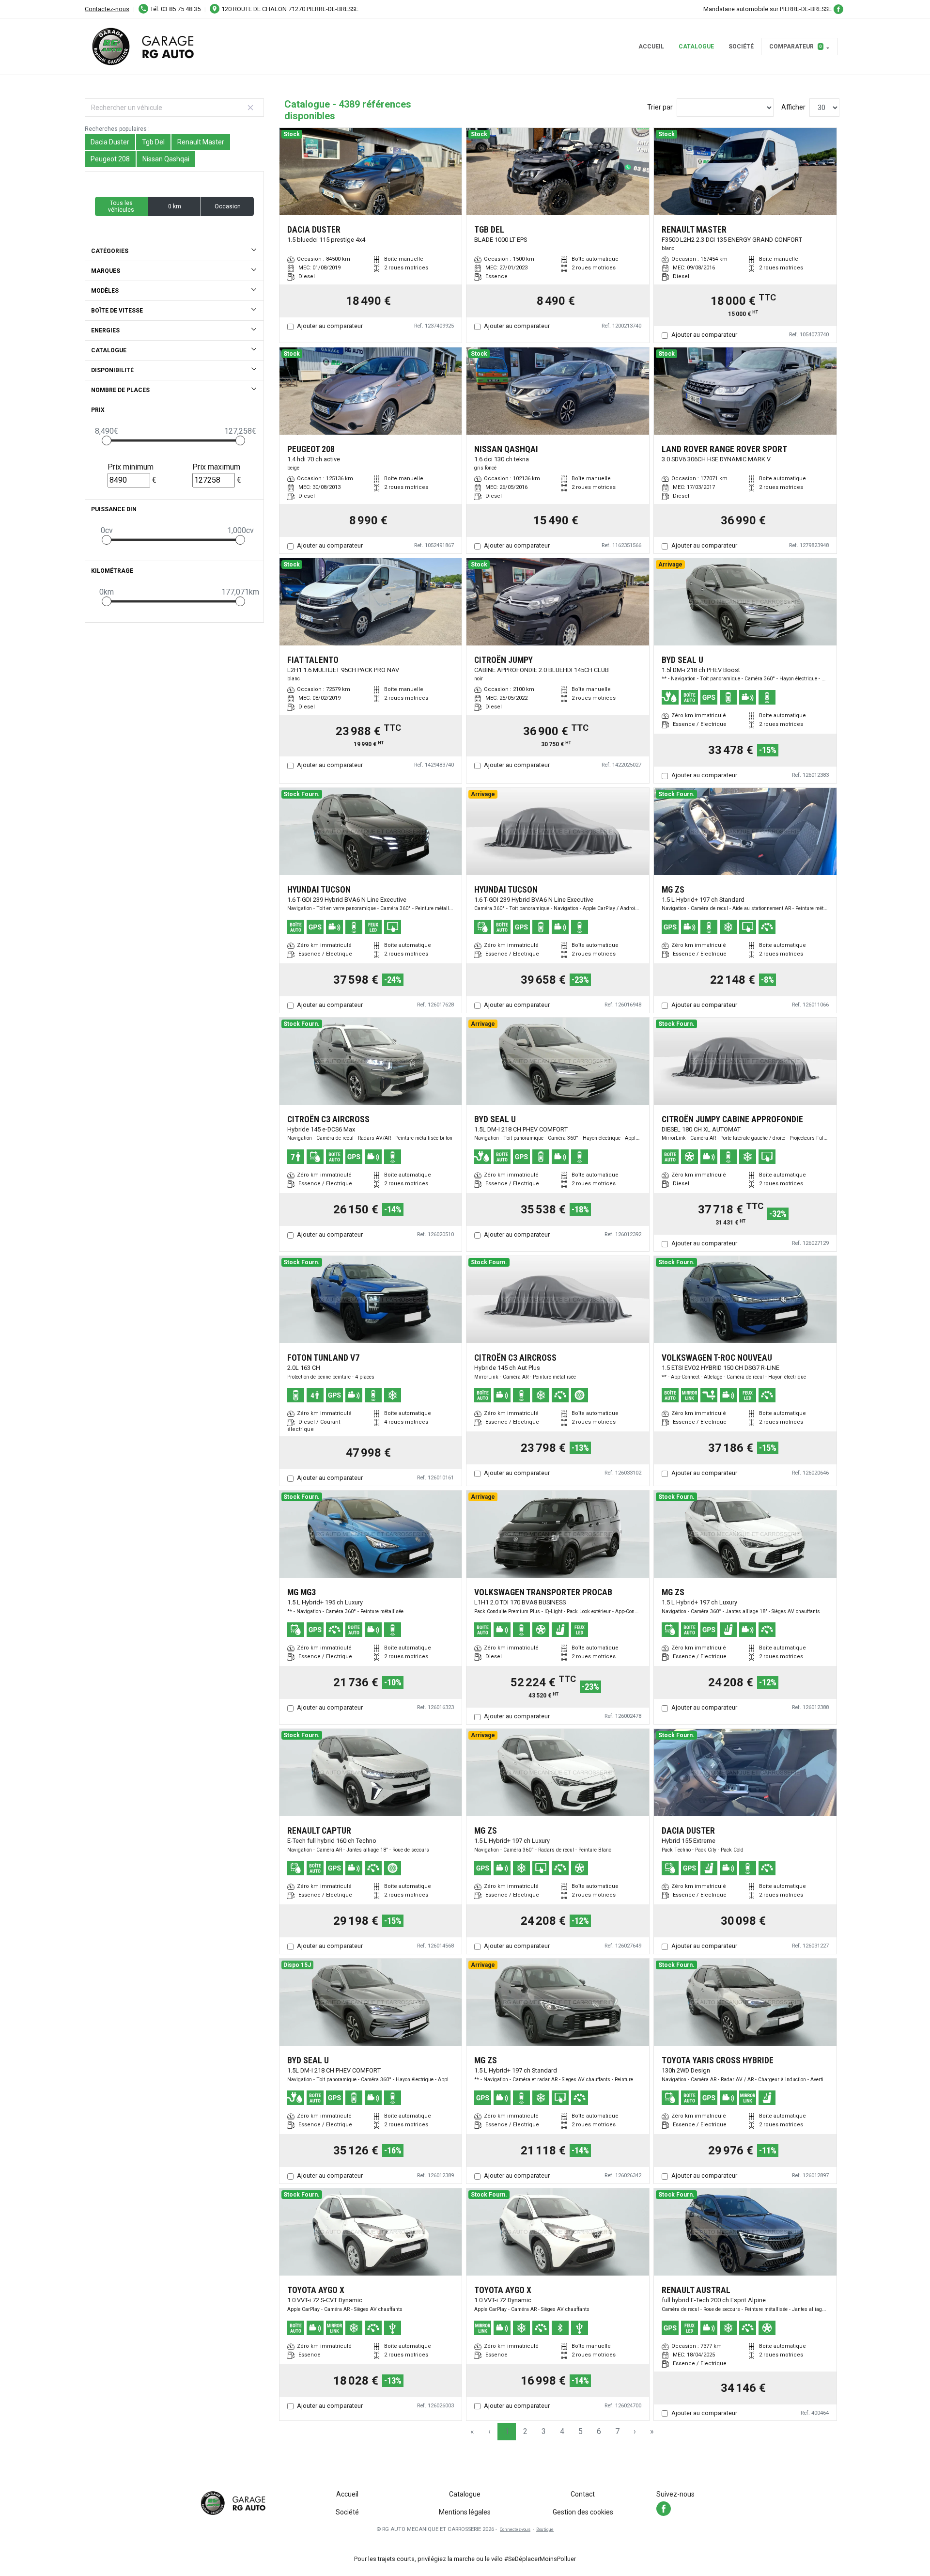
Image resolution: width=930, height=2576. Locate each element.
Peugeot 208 (110, 159)
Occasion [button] (228, 206)
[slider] (107, 440)
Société (741, 47)
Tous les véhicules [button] (121, 206)
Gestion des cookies (583, 2512)
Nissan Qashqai (166, 159)
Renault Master (201, 142)
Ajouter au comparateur (330, 326)
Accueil (651, 47)
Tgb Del (153, 142)
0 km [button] (175, 206)
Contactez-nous (107, 9)
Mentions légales (465, 2512)
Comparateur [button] (796, 47)
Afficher (793, 107)
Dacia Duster (110, 142)
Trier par (660, 107)
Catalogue (696, 47)
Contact (583, 2494)
